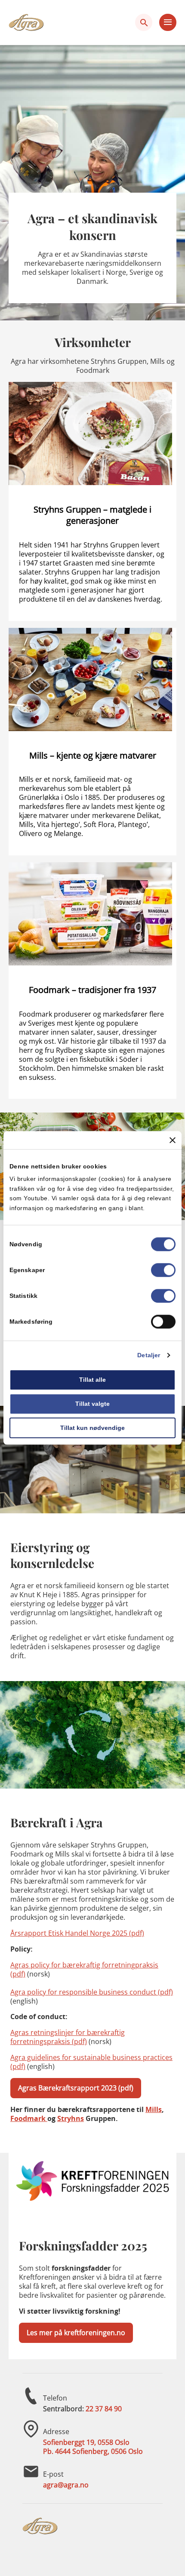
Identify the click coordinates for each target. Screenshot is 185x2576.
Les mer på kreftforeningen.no (76, 2333)
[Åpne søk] (144, 22)
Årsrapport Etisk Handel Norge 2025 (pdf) (77, 1933)
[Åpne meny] (168, 22)
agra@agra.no (66, 2485)
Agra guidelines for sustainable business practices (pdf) (91, 2062)
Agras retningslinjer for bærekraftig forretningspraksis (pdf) (68, 2037)
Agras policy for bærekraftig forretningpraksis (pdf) (84, 1969)
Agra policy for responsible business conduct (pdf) (92, 1992)
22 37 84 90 (104, 2409)
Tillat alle (92, 1380)
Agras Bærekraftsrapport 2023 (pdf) (76, 2088)
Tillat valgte (92, 1404)
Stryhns (71, 2118)
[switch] (163, 1270)
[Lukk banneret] (173, 1140)
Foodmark (29, 2118)
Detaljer (149, 1355)
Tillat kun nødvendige (92, 1428)
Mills (154, 2109)
